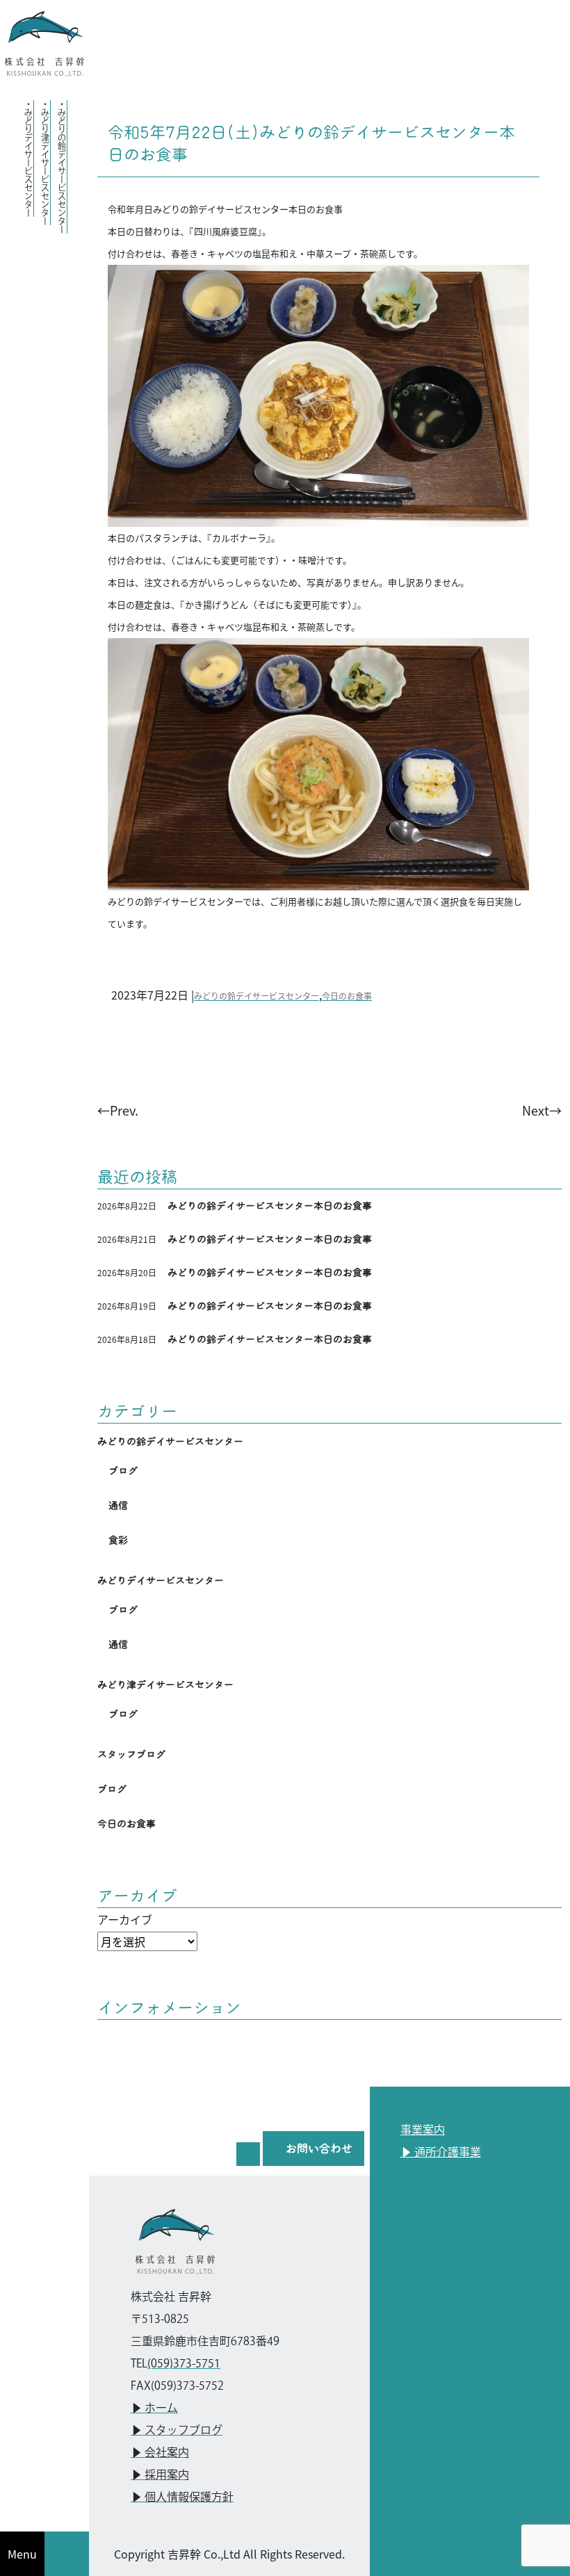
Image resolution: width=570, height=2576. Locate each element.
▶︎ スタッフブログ (177, 2431)
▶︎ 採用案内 (160, 2476)
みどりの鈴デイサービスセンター (256, 996)
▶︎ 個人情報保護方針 (182, 2498)
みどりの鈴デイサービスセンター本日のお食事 (270, 1206)
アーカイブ (125, 1919)
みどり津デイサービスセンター (165, 1685)
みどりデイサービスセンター (161, 1581)
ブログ (123, 1471)
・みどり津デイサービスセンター (45, 163)
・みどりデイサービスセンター (28, 158)
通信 (118, 1506)
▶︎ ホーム (154, 2409)
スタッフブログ (131, 1754)
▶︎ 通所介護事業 (441, 2153)
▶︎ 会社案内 (160, 2453)
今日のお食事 (347, 996)
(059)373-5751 (184, 2364)
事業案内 (423, 2131)
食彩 (118, 1540)
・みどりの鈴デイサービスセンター (62, 167)
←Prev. (118, 1110)
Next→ (542, 1110)
